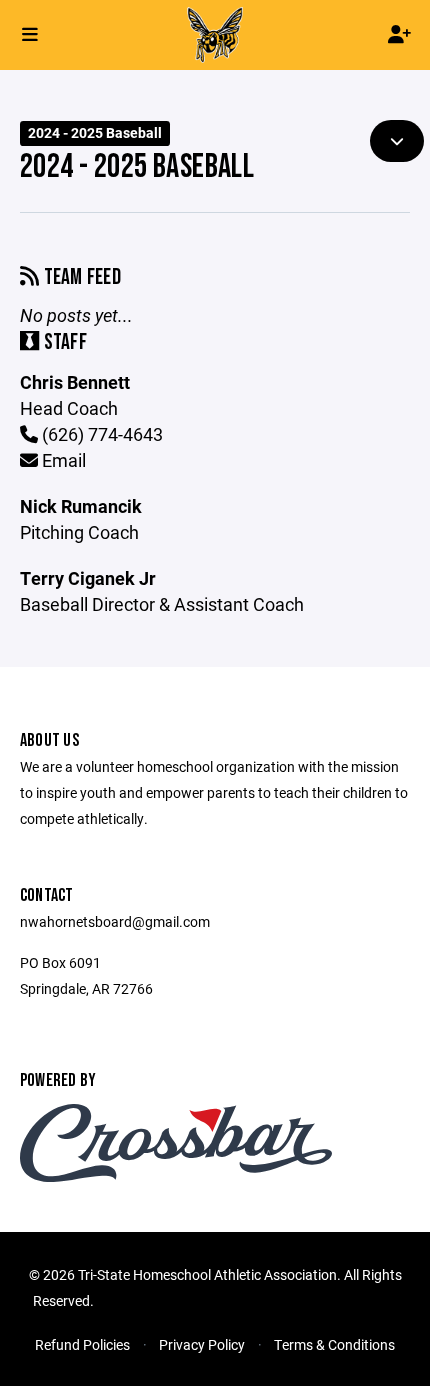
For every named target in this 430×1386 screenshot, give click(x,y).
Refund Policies (82, 1344)
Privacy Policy (202, 1344)
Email (62, 460)
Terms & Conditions (334, 1344)
